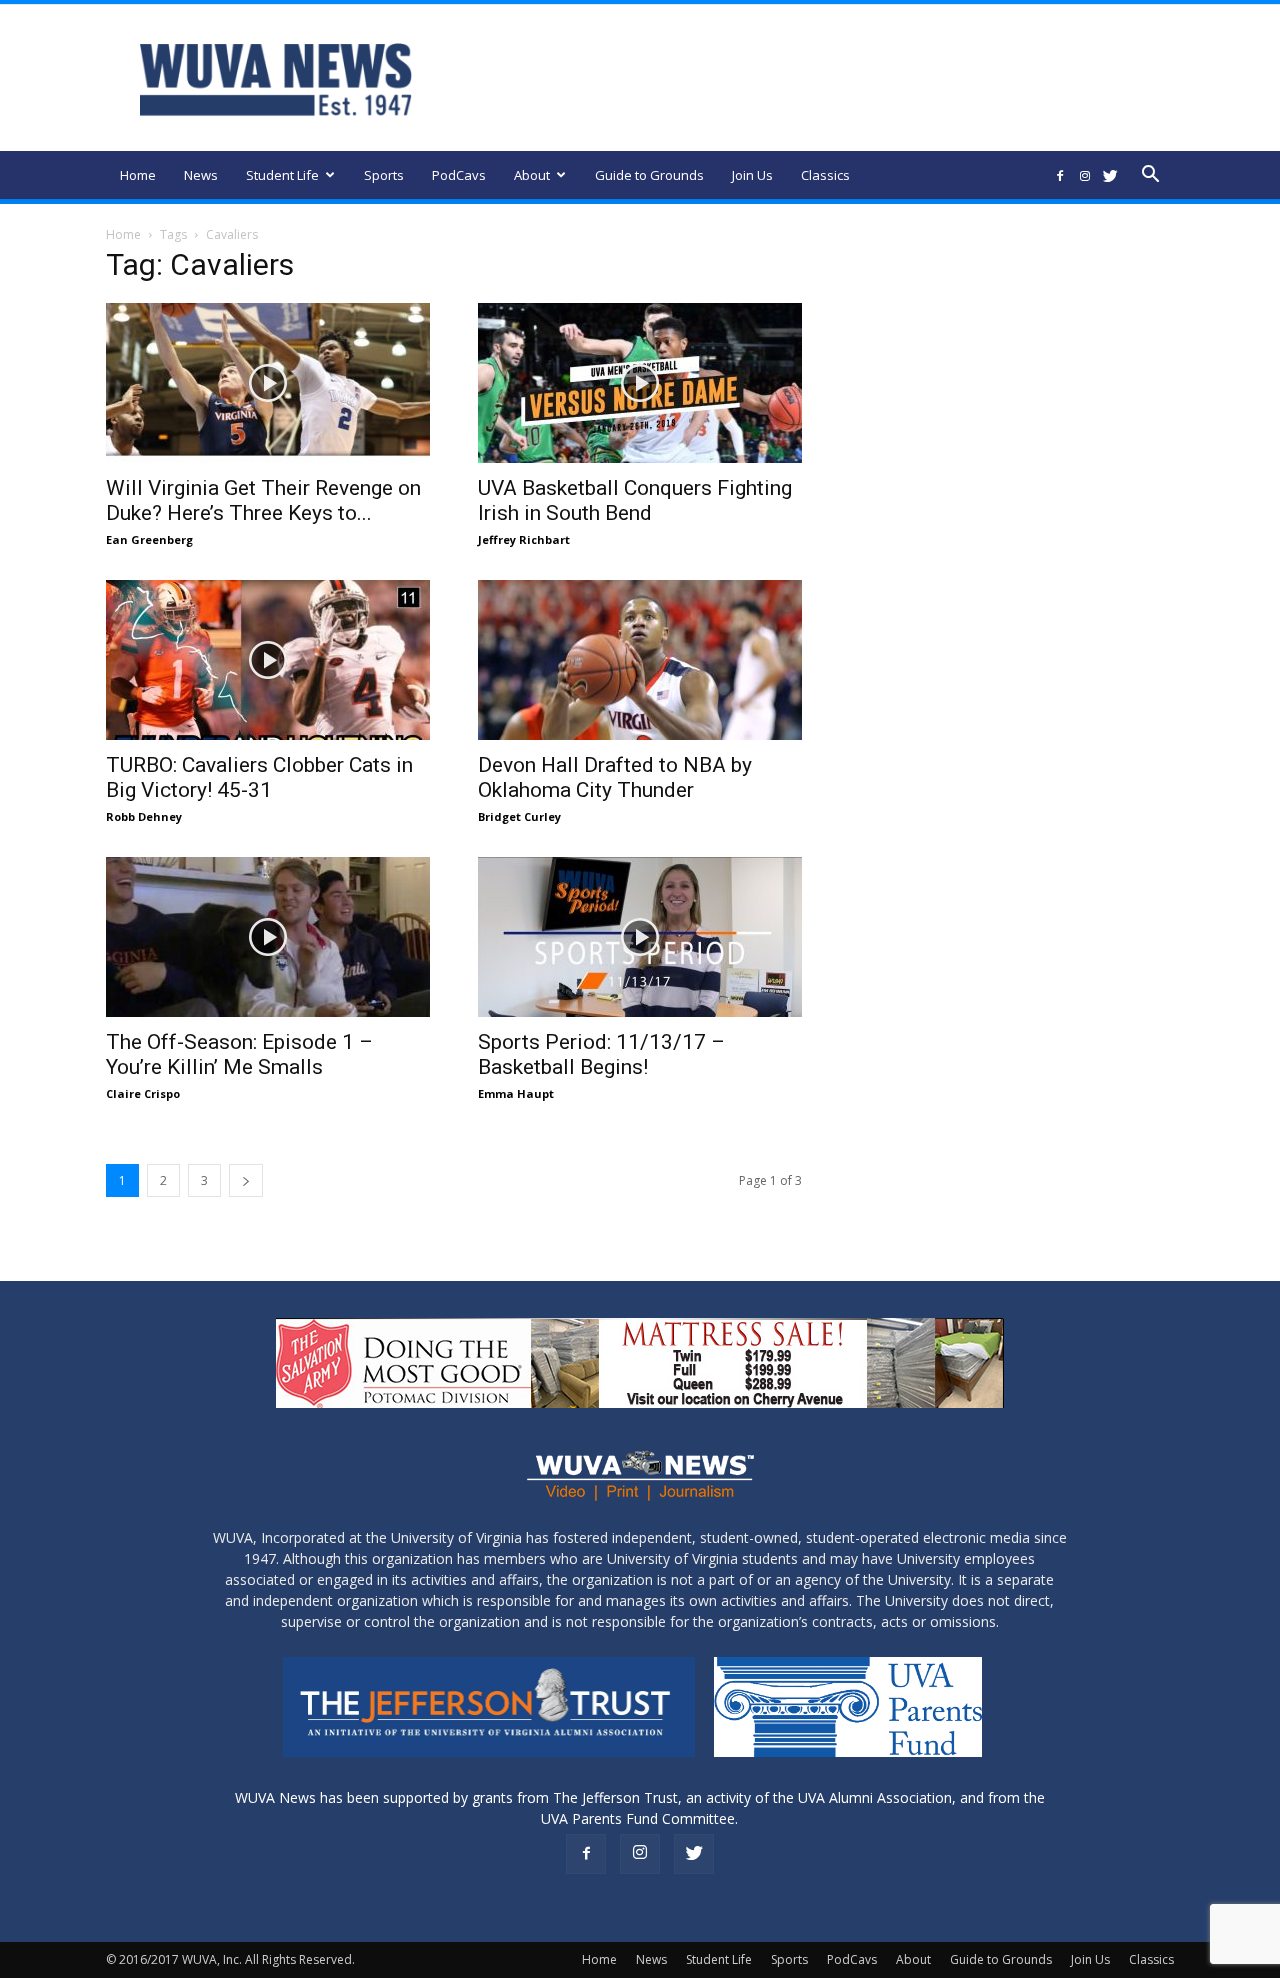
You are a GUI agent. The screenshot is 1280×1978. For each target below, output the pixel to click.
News (201, 175)
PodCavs (459, 175)
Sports (384, 175)
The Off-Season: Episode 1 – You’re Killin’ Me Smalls (239, 1054)
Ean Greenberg (149, 539)
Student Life (282, 175)
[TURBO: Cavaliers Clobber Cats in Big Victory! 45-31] (268, 660)
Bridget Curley (519, 816)
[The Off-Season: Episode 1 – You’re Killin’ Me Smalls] (268, 937)
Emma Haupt (516, 1093)
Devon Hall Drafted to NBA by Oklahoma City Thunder (615, 777)
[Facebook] (1060, 175)
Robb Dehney (144, 816)
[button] (1150, 176)
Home (138, 175)
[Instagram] (1085, 175)
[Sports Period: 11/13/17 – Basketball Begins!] (640, 937)
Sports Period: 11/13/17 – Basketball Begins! (601, 1054)
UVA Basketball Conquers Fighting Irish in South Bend (635, 500)
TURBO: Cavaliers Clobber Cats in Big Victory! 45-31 (259, 777)
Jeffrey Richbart (524, 539)
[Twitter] (1110, 175)
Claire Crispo (143, 1093)
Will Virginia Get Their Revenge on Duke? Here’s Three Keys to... (263, 500)
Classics (825, 175)
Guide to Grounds (649, 175)
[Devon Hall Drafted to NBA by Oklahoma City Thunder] (640, 660)
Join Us (752, 175)
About (532, 175)
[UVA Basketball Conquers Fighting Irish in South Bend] (640, 383)
